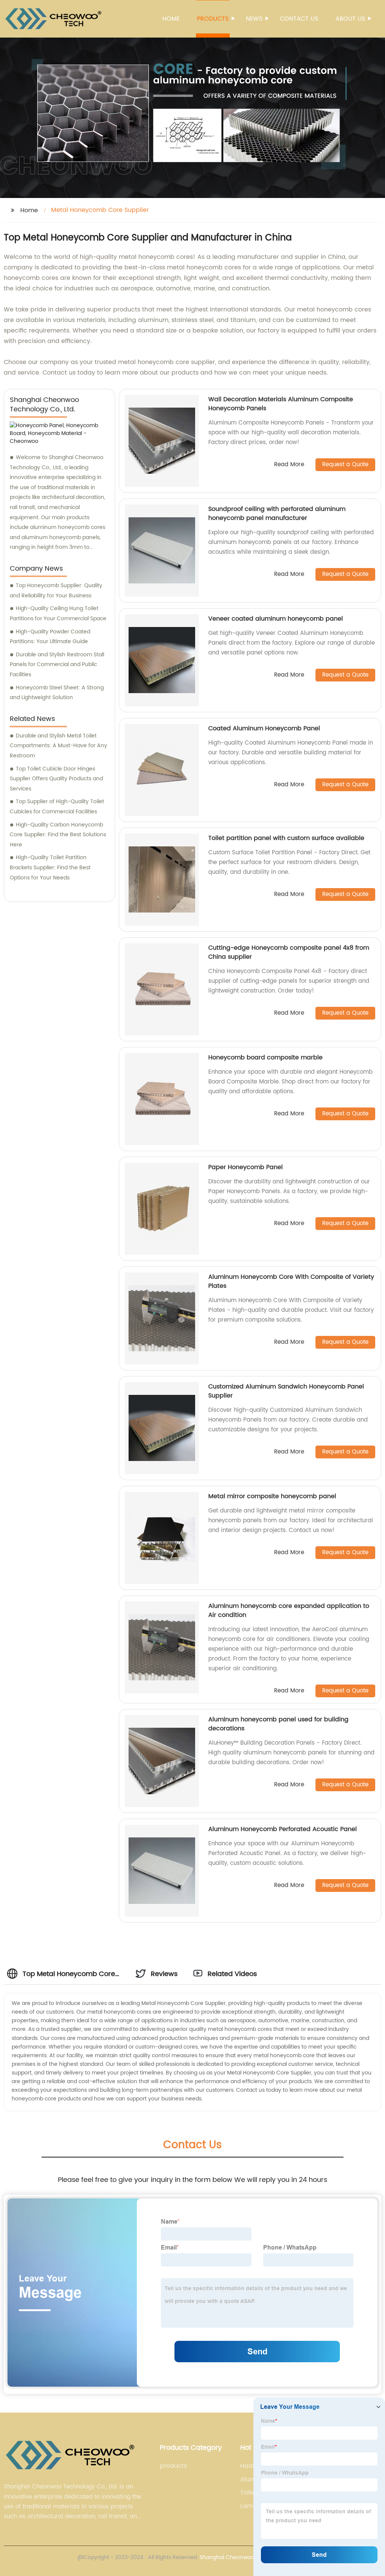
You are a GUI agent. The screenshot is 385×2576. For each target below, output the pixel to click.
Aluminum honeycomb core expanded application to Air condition (289, 1611)
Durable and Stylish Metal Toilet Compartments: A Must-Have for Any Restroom (58, 746)
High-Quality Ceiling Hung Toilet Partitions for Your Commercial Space (58, 613)
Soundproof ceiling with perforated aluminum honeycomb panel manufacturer (277, 514)
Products (213, 19)
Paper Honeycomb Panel (246, 1167)
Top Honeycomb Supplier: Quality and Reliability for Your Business (56, 591)
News (254, 19)
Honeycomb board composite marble (265, 1058)
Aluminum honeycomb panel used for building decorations (278, 1724)
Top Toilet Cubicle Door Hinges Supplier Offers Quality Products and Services (56, 779)
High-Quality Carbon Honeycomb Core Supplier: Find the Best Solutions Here (58, 835)
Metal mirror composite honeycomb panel (272, 1496)
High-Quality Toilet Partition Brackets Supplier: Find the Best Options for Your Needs (50, 867)
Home (171, 19)
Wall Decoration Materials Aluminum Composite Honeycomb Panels (281, 404)
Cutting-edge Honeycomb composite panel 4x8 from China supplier (289, 952)
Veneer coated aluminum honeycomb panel (276, 619)
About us (350, 19)
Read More (289, 465)
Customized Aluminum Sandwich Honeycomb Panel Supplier (286, 1391)
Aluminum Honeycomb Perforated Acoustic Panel (283, 1829)
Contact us (299, 19)
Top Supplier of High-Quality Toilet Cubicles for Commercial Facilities (57, 807)
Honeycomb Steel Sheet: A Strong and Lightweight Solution (57, 693)
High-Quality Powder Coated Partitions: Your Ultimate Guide (50, 637)
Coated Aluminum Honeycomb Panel (264, 728)
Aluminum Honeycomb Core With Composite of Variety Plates (291, 1281)
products (173, 2466)
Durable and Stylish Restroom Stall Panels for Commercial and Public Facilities (57, 665)
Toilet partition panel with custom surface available (286, 838)
